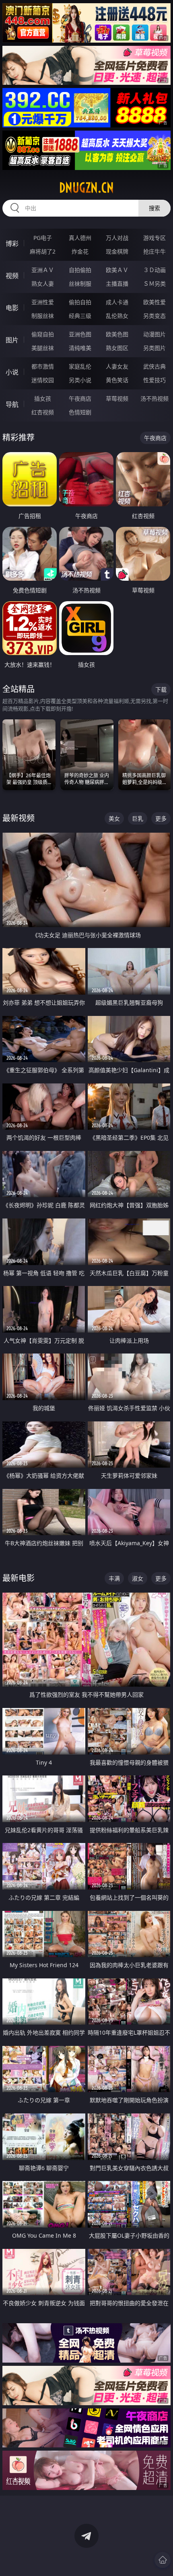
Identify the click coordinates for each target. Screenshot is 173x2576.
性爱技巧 (154, 380)
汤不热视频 (154, 398)
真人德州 (80, 238)
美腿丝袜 (43, 348)
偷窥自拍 (43, 334)
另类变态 (154, 316)
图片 (12, 340)
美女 (114, 818)
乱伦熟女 (117, 316)
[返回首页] (163, 2560)
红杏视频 (43, 412)
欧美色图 (117, 334)
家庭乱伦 (80, 366)
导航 (12, 404)
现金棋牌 (117, 251)
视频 (12, 276)
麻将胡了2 (43, 251)
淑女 (138, 1578)
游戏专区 (154, 238)
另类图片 (154, 348)
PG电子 (43, 238)
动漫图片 (154, 334)
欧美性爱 (154, 302)
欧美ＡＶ (117, 270)
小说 (12, 372)
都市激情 (43, 366)
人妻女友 (117, 366)
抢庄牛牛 (154, 251)
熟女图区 (117, 348)
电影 (12, 308)
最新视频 (19, 818)
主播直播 (117, 284)
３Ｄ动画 (154, 270)
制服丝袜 (43, 316)
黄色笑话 (117, 380)
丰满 (114, 1578)
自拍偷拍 (80, 270)
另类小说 (80, 380)
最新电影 (19, 1578)
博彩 (12, 244)
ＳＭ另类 (154, 284)
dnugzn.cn (86, 188)
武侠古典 (154, 366)
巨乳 (138, 818)
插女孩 (43, 398)
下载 (161, 689)
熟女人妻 (43, 284)
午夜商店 (80, 398)
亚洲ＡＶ (43, 270)
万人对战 (117, 238)
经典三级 (80, 316)
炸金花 (80, 251)
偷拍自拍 (80, 302)
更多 (161, 818)
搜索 (154, 208)
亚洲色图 (80, 334)
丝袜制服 (80, 284)
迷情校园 (43, 380)
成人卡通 (117, 302)
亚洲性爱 (43, 302)
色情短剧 (80, 412)
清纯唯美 (80, 348)
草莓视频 (117, 398)
